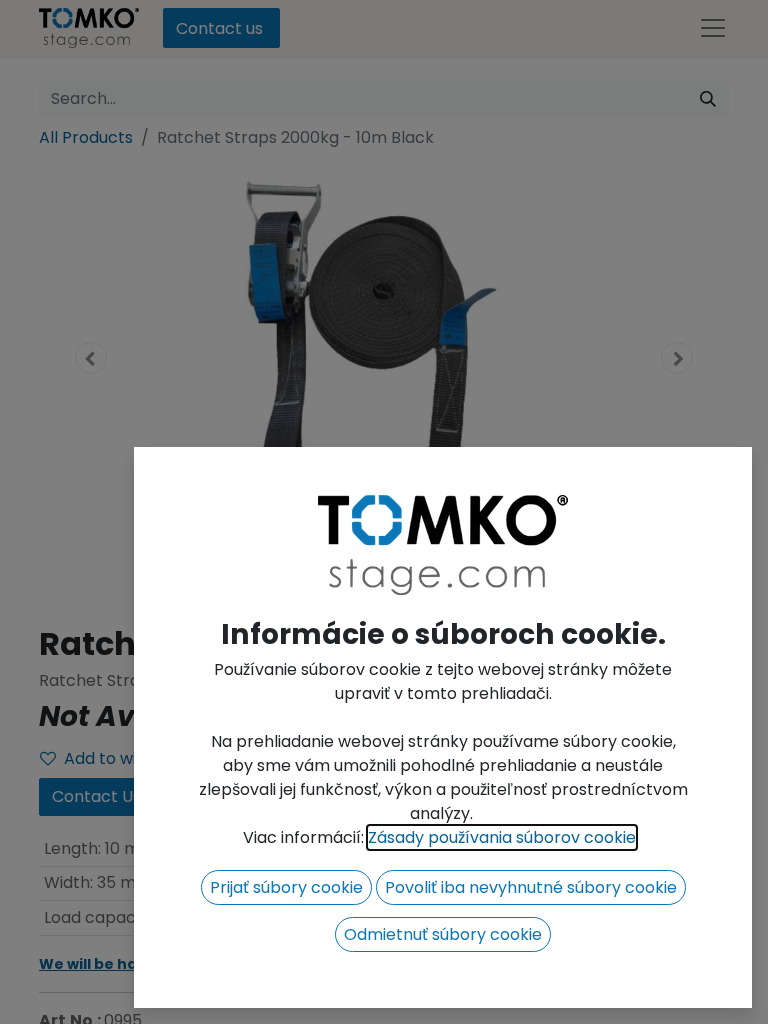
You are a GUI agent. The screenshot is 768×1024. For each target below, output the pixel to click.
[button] (286, 887)
